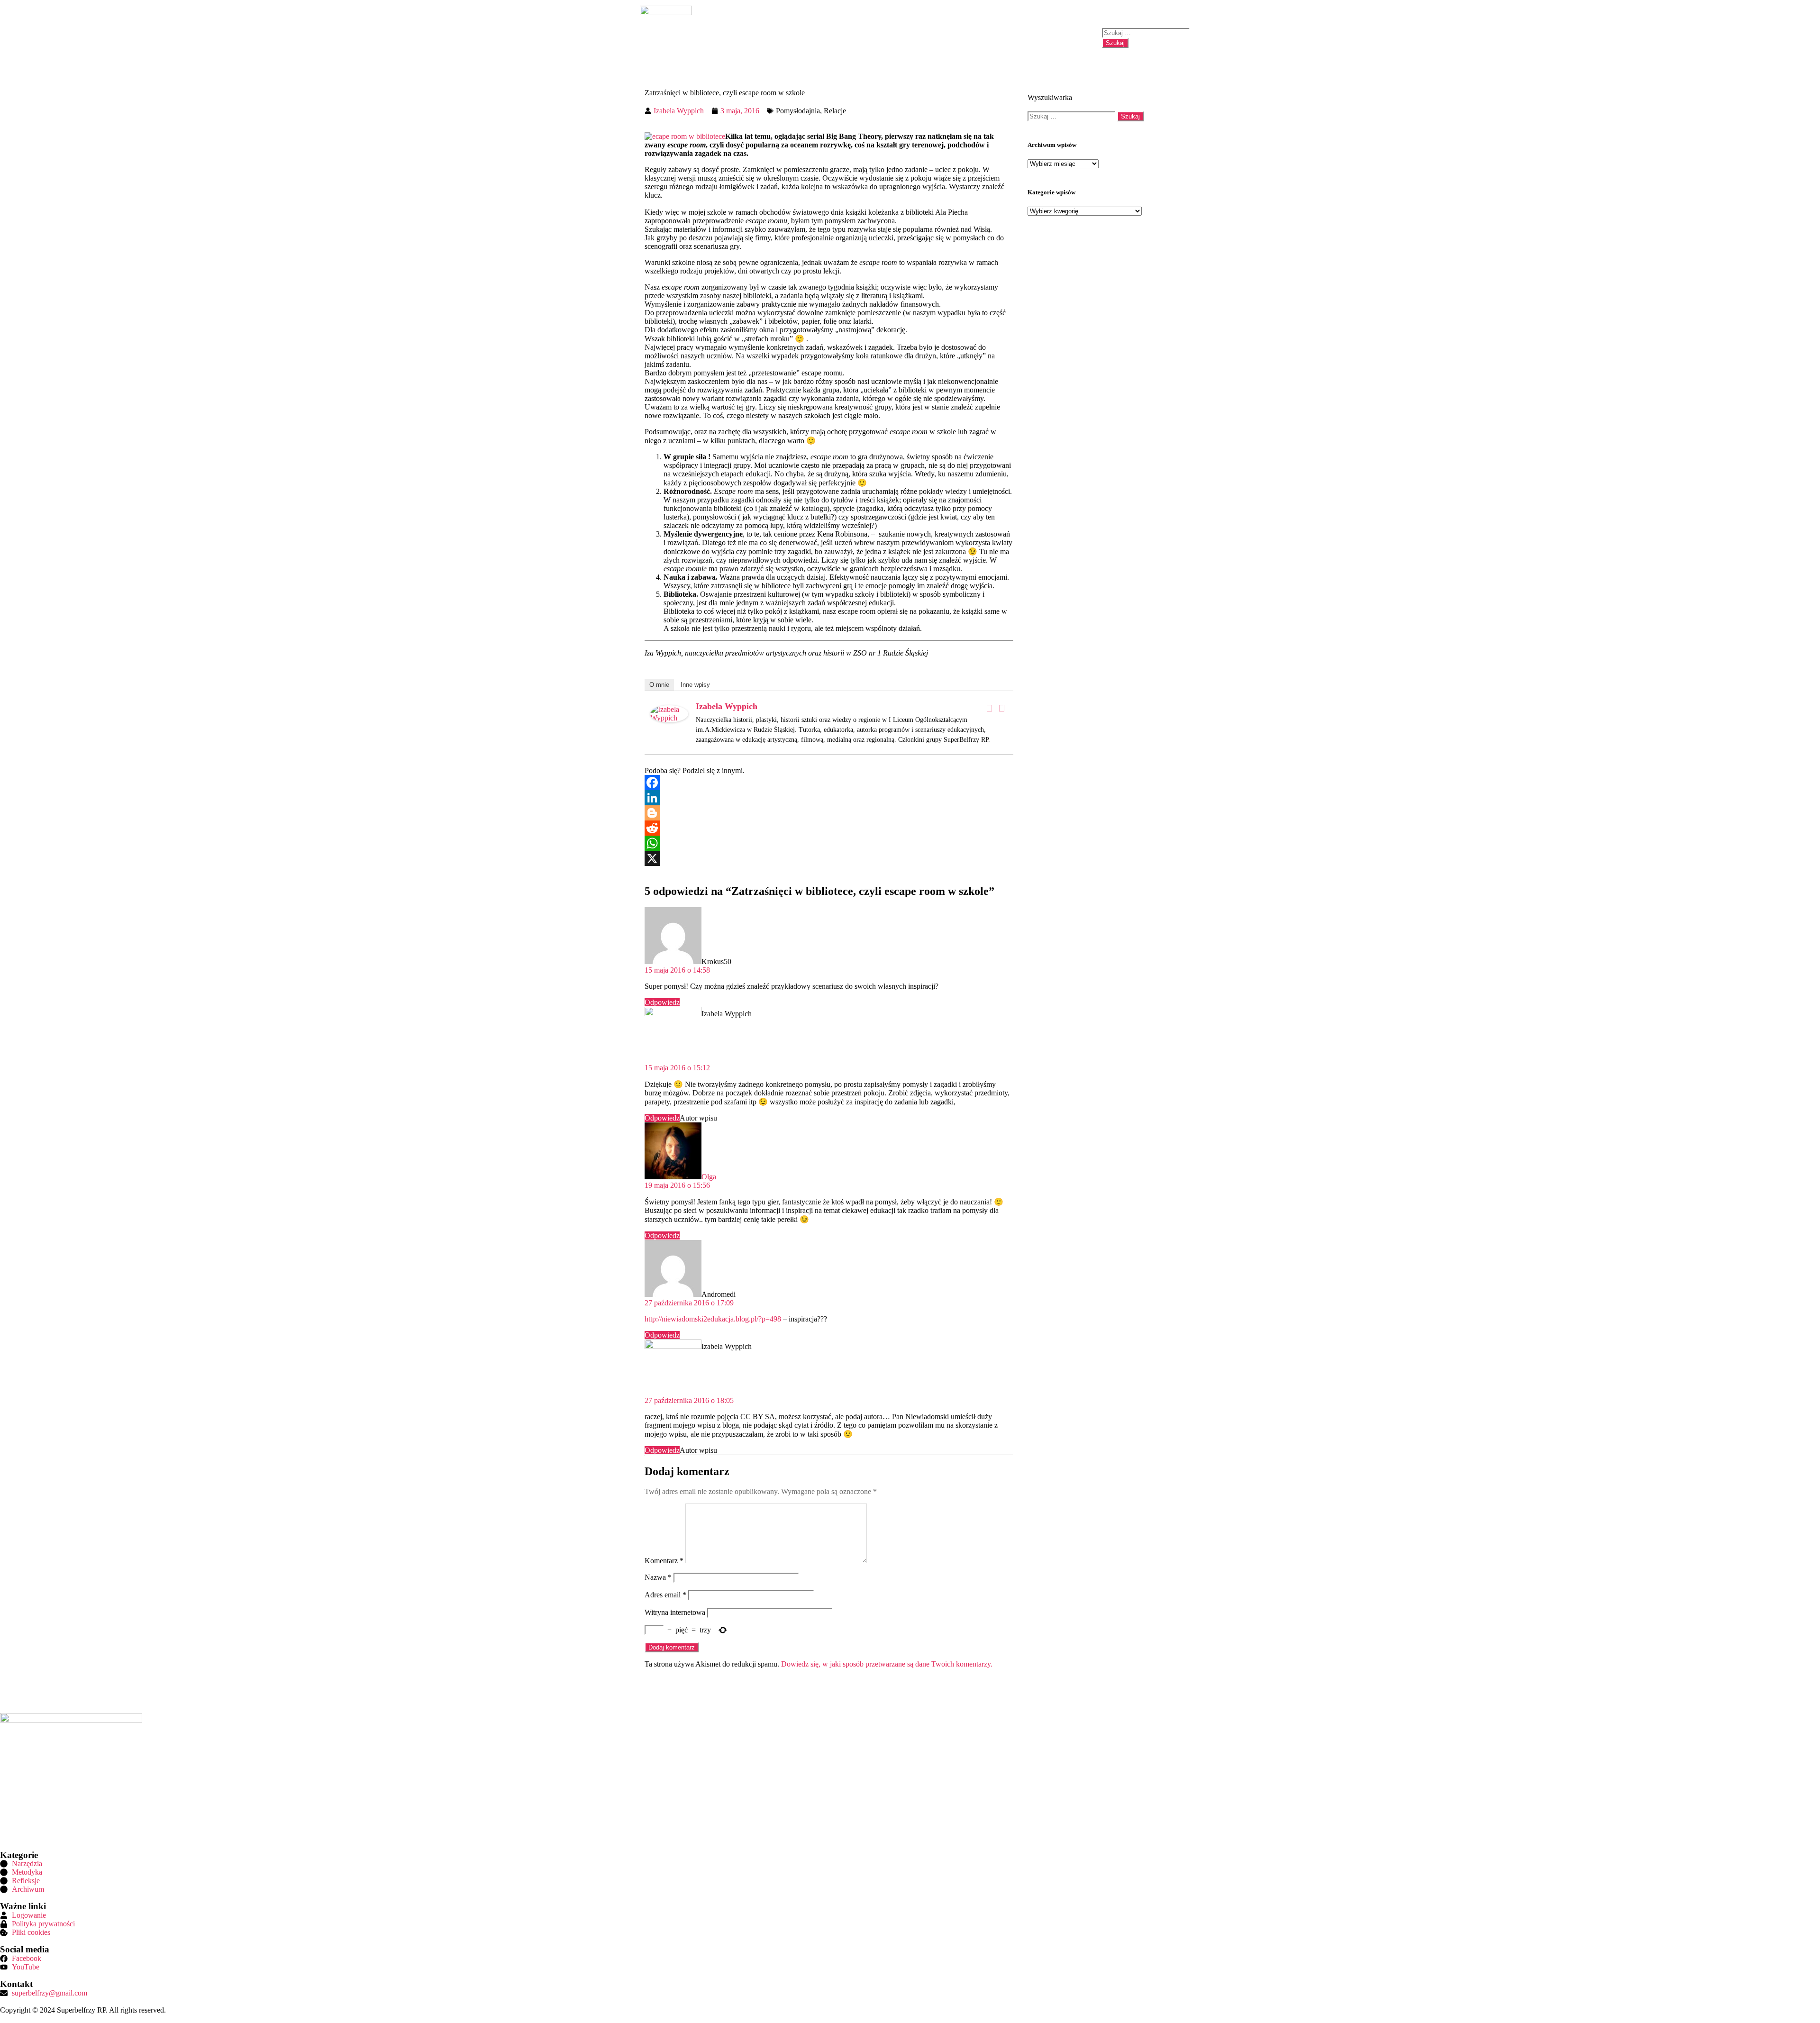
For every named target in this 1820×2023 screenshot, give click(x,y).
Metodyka (899, 38)
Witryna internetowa (675, 1612)
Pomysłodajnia (798, 111)
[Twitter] (1001, 708)
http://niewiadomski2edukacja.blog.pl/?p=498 (713, 1319)
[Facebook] (1803, 765)
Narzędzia (855, 38)
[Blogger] (829, 813)
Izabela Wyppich (727, 706)
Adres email (665, 1595)
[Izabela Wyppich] (669, 720)
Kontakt (1073, 38)
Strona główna (749, 38)
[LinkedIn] (829, 798)
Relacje (835, 111)
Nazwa (658, 1577)
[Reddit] (829, 828)
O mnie (659, 685)
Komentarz (664, 1561)
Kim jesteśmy (805, 38)
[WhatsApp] (829, 843)
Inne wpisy (695, 685)
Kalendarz (1032, 38)
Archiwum (986, 38)
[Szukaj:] (1146, 32)
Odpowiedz (662, 1002)
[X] (829, 858)
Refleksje (942, 38)
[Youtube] (1803, 791)
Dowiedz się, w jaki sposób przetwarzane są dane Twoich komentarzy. (887, 1664)
